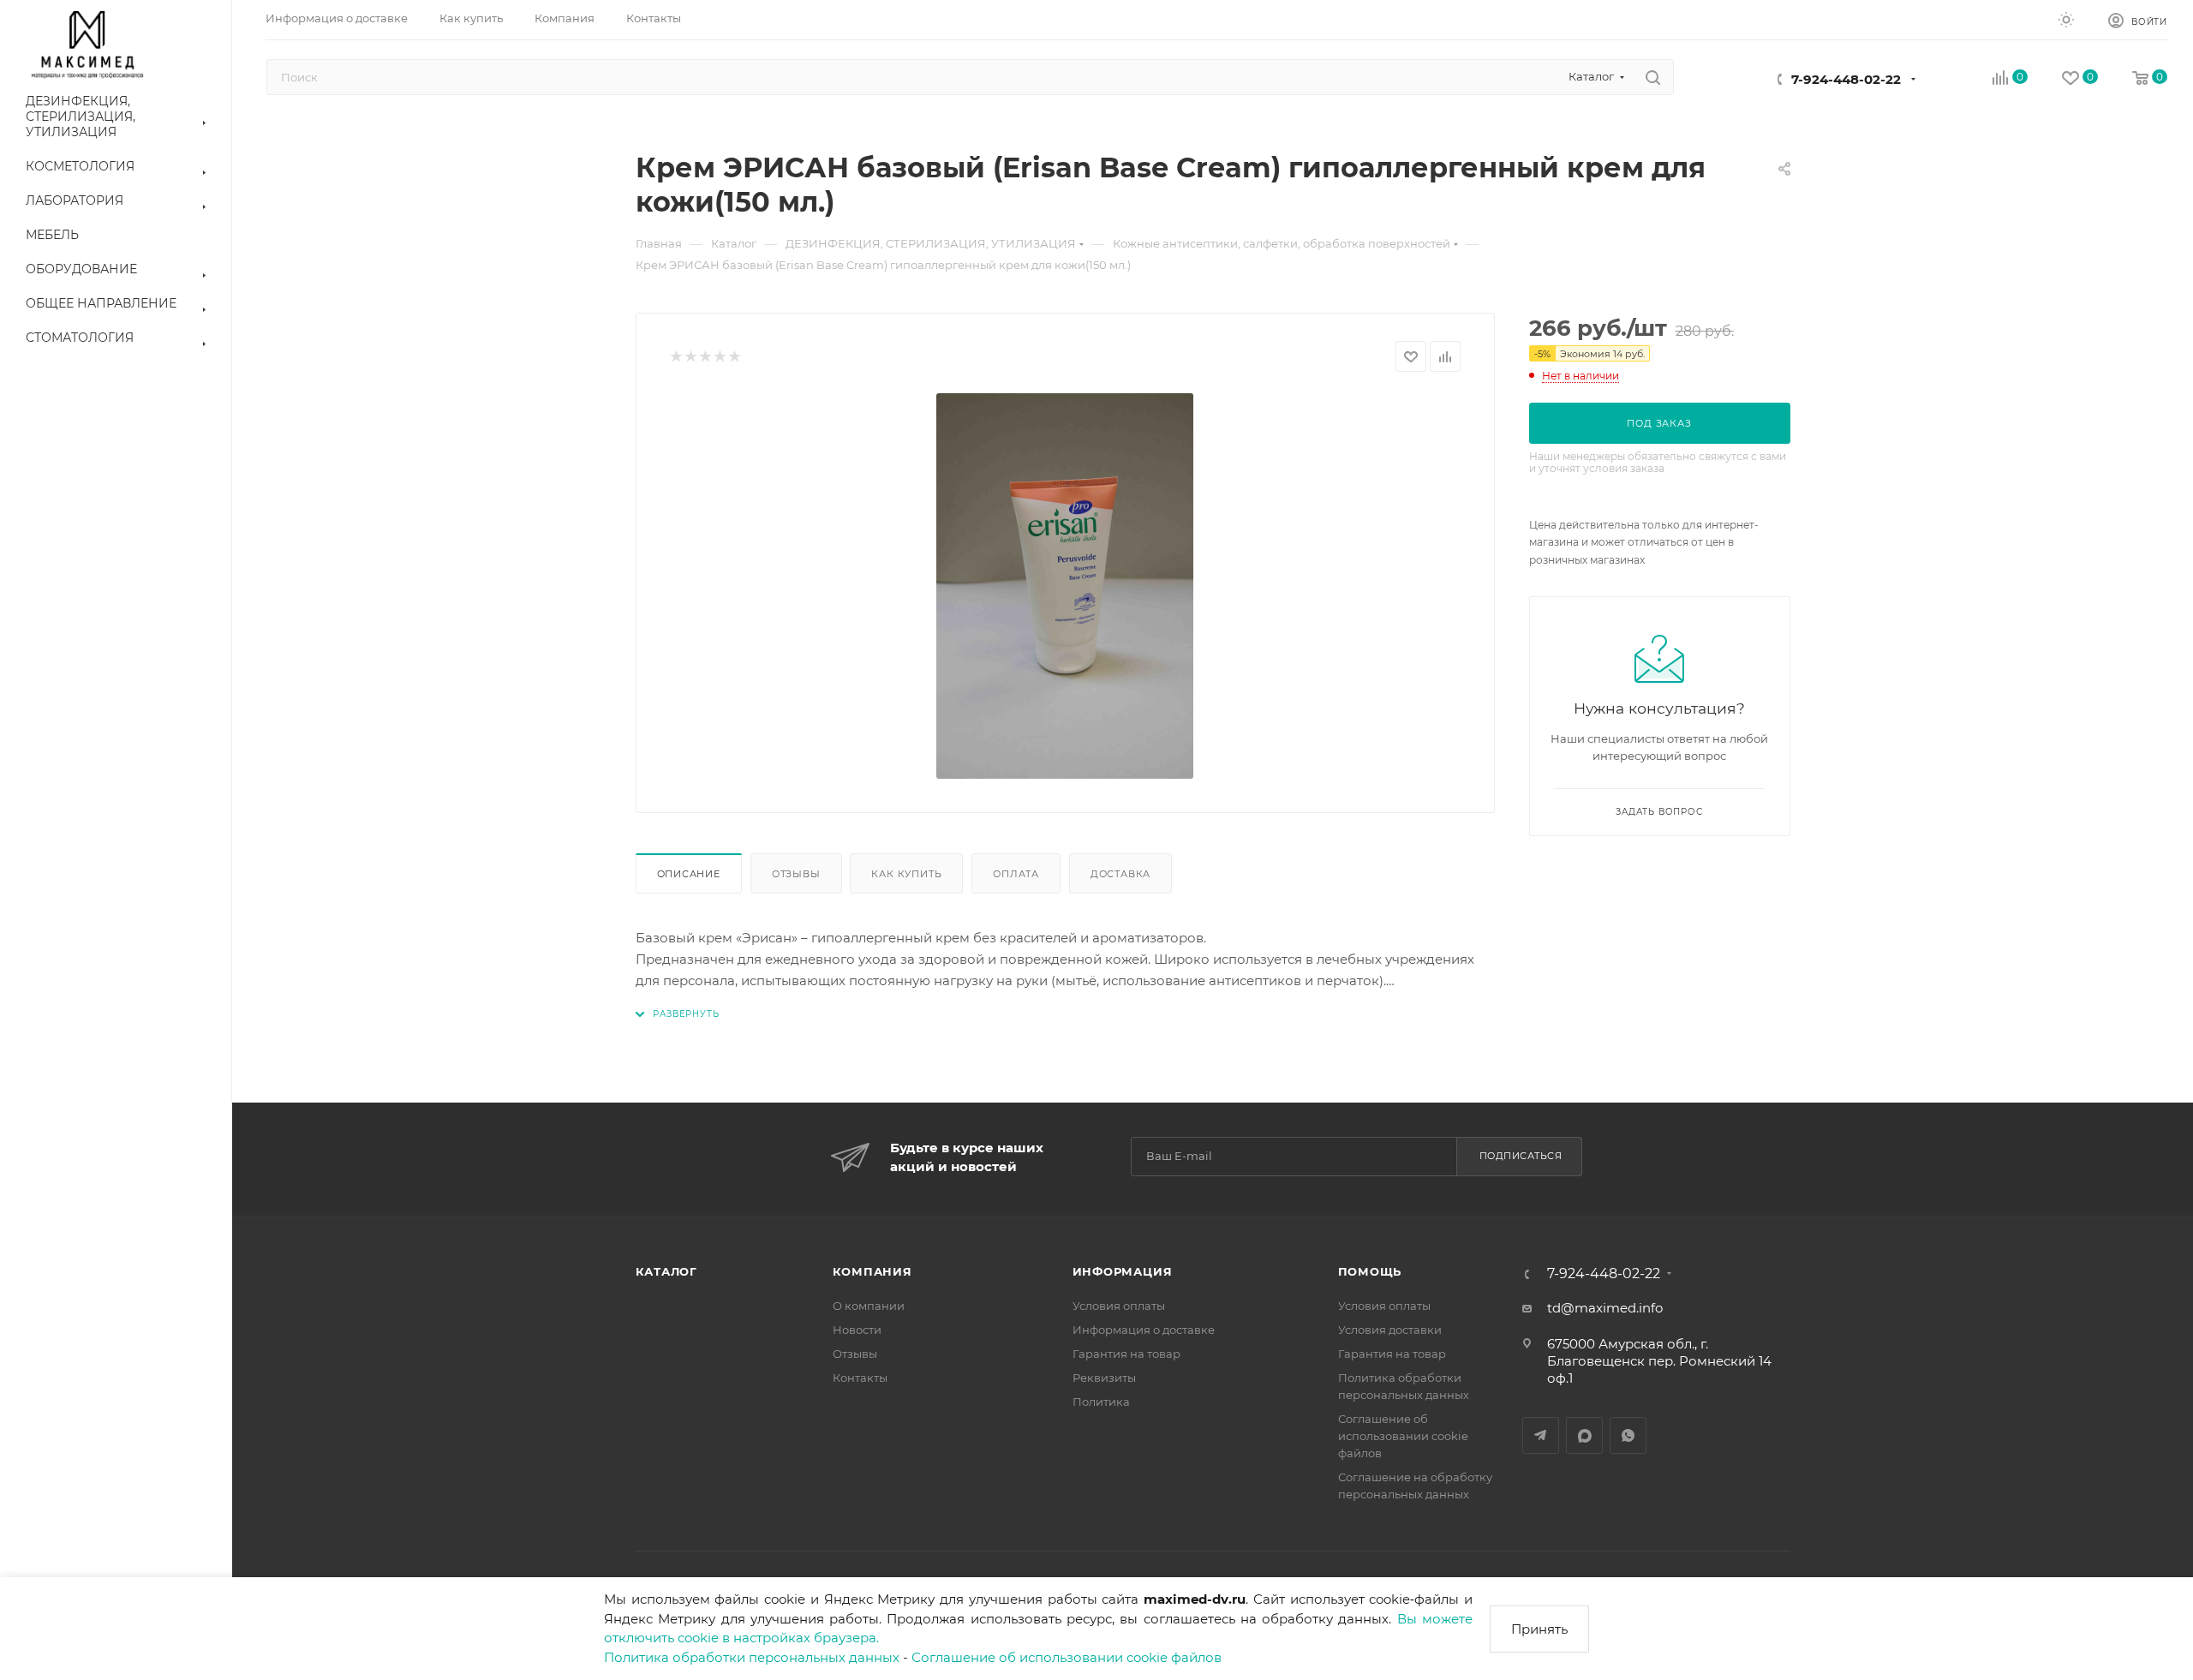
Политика (1101, 1402)
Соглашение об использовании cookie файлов (1067, 1657)
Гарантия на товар (1126, 1354)
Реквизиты (1104, 1378)
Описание (689, 874)
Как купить (906, 874)
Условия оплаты (1119, 1306)
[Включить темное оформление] (2066, 19)
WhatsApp (1628, 1435)
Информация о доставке (1144, 1330)
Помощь (1370, 1271)
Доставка (1120, 874)
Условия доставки (1390, 1330)
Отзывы (796, 874)
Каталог (667, 1271)
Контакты (860, 1378)
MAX (1584, 1435)
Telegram (1541, 1435)
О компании (869, 1306)
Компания (872, 1271)
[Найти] (1653, 77)
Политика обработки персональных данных (752, 1657)
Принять (1539, 1629)
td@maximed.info (1605, 1308)
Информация (1123, 1271)
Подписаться (1521, 1156)
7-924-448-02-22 (1846, 79)
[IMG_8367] (1065, 586)
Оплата (1016, 874)
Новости (857, 1330)
